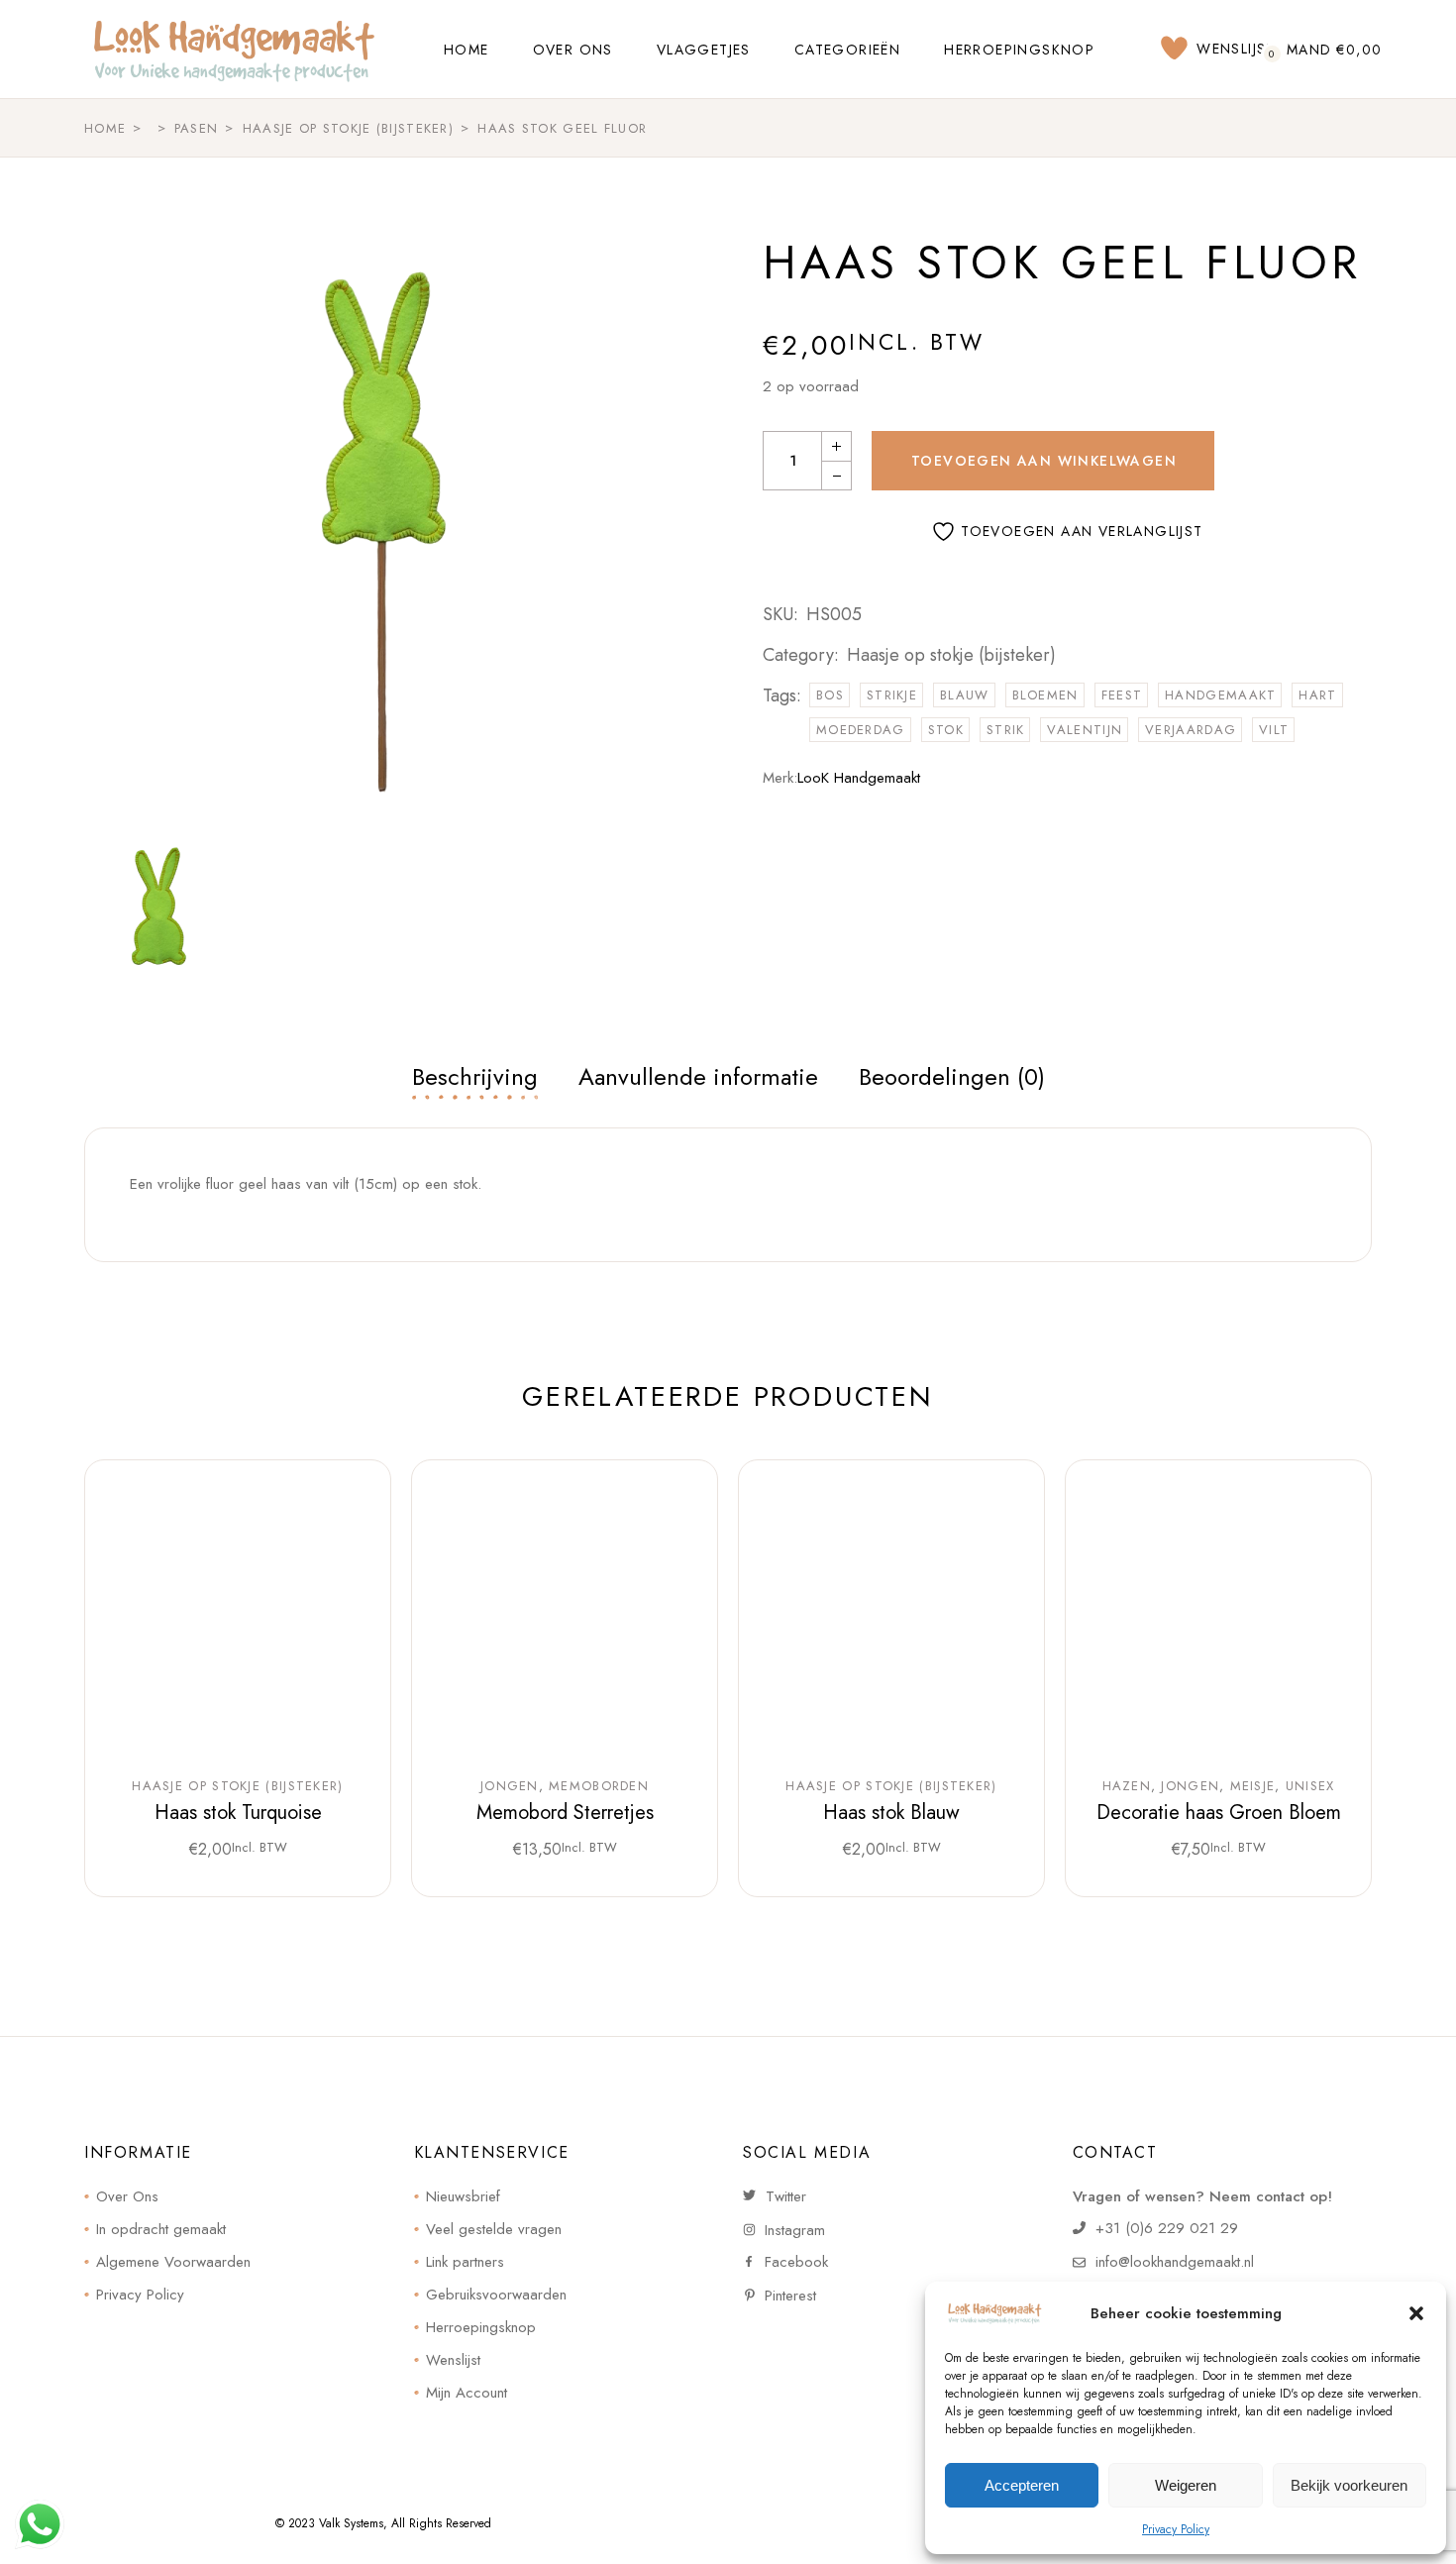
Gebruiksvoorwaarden (496, 2295)
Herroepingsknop (481, 2327)
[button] (1416, 2313)
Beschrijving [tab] (475, 1076)
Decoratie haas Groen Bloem (1219, 1813)
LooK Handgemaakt (859, 778)
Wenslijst (453, 2360)
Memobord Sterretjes (565, 1813)
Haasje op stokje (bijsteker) (951, 655)
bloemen (1045, 695)
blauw (965, 695)
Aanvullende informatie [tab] (698, 1076)
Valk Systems (351, 2523)
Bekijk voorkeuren (1349, 2485)
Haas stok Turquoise (238, 1813)
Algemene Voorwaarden (173, 2262)
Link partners (465, 2262)
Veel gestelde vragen (494, 2229)
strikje (892, 695)
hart (1317, 695)
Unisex (1310, 1786)
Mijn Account (467, 2393)
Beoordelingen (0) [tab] (952, 1076)
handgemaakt (1220, 695)
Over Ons (127, 2196)
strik (1006, 730)
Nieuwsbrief (463, 2196)
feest (1122, 695)
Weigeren (1186, 2485)
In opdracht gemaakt (161, 2229)
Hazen (1127, 1786)
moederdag (861, 730)
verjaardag (1191, 730)
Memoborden (599, 1786)
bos (830, 695)
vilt (1274, 730)
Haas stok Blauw (891, 1813)
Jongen (510, 1786)
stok (946, 730)
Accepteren (1022, 2485)
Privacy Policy (1176, 2529)
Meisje (1253, 1786)
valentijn (1085, 730)
